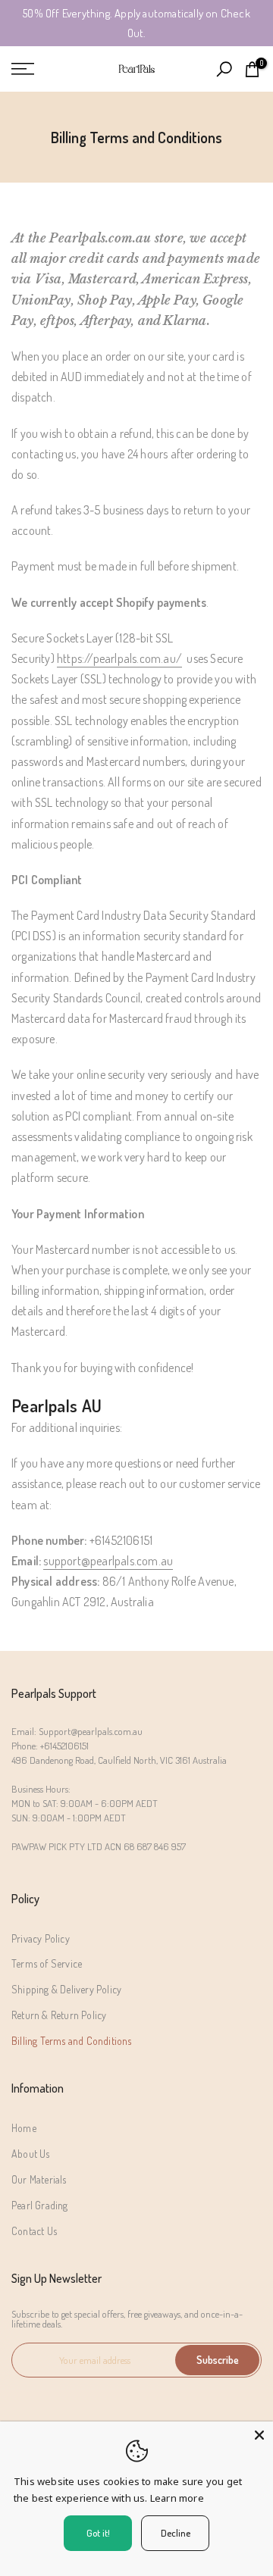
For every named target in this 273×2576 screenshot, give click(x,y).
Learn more (177, 2498)
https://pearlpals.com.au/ (119, 658)
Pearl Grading (40, 2205)
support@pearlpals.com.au (108, 1561)
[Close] (259, 2435)
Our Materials (39, 2179)
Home (24, 2128)
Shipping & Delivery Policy (66, 1989)
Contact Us (34, 2231)
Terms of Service (47, 1963)
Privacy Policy (41, 1938)
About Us (31, 2154)
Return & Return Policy (59, 2015)
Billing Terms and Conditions (72, 2041)
